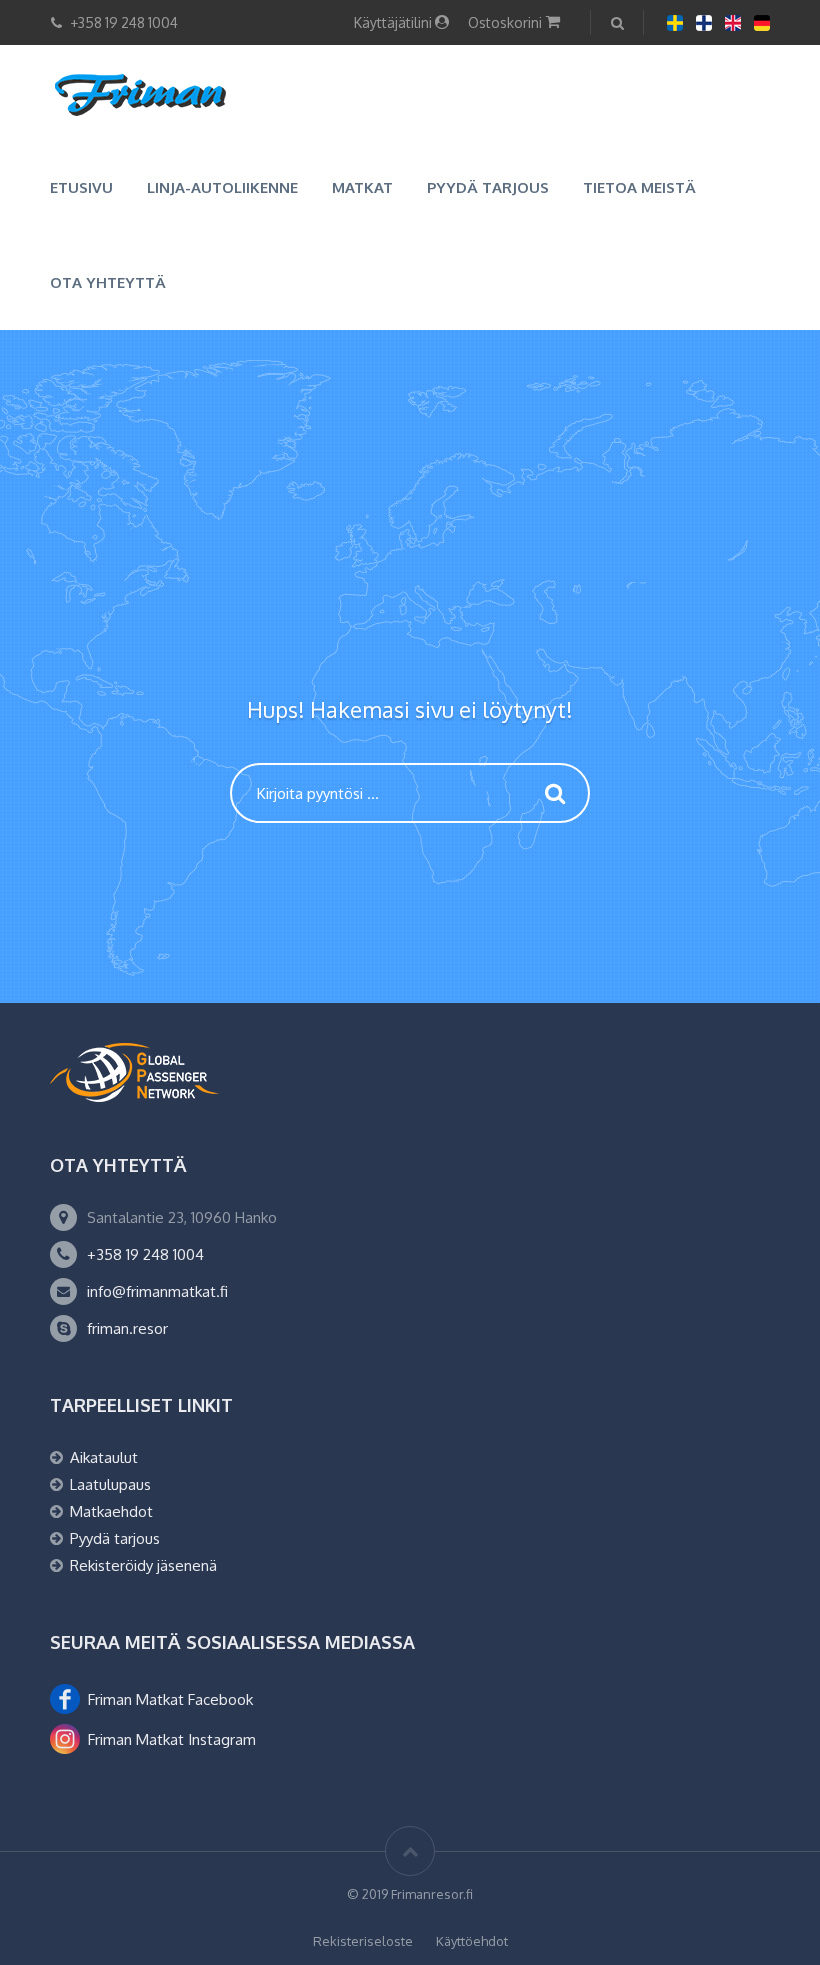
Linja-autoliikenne (222, 187)
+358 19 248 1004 (145, 1254)
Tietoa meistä (639, 187)
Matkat (362, 187)
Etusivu (81, 187)
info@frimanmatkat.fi (157, 1291)
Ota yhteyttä (108, 282)
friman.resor (127, 1328)
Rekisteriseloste (363, 1941)
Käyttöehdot (472, 1941)
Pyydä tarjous (488, 187)
